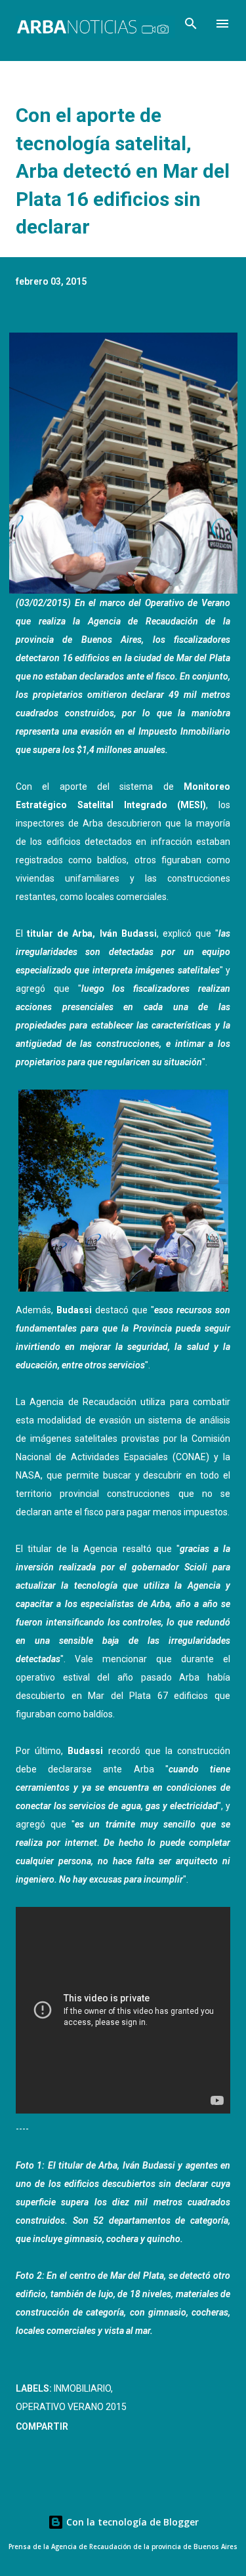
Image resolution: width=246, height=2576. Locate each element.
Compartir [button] (42, 2426)
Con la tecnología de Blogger (131, 2522)
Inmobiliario (82, 2388)
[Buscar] (191, 24)
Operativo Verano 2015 (71, 2407)
